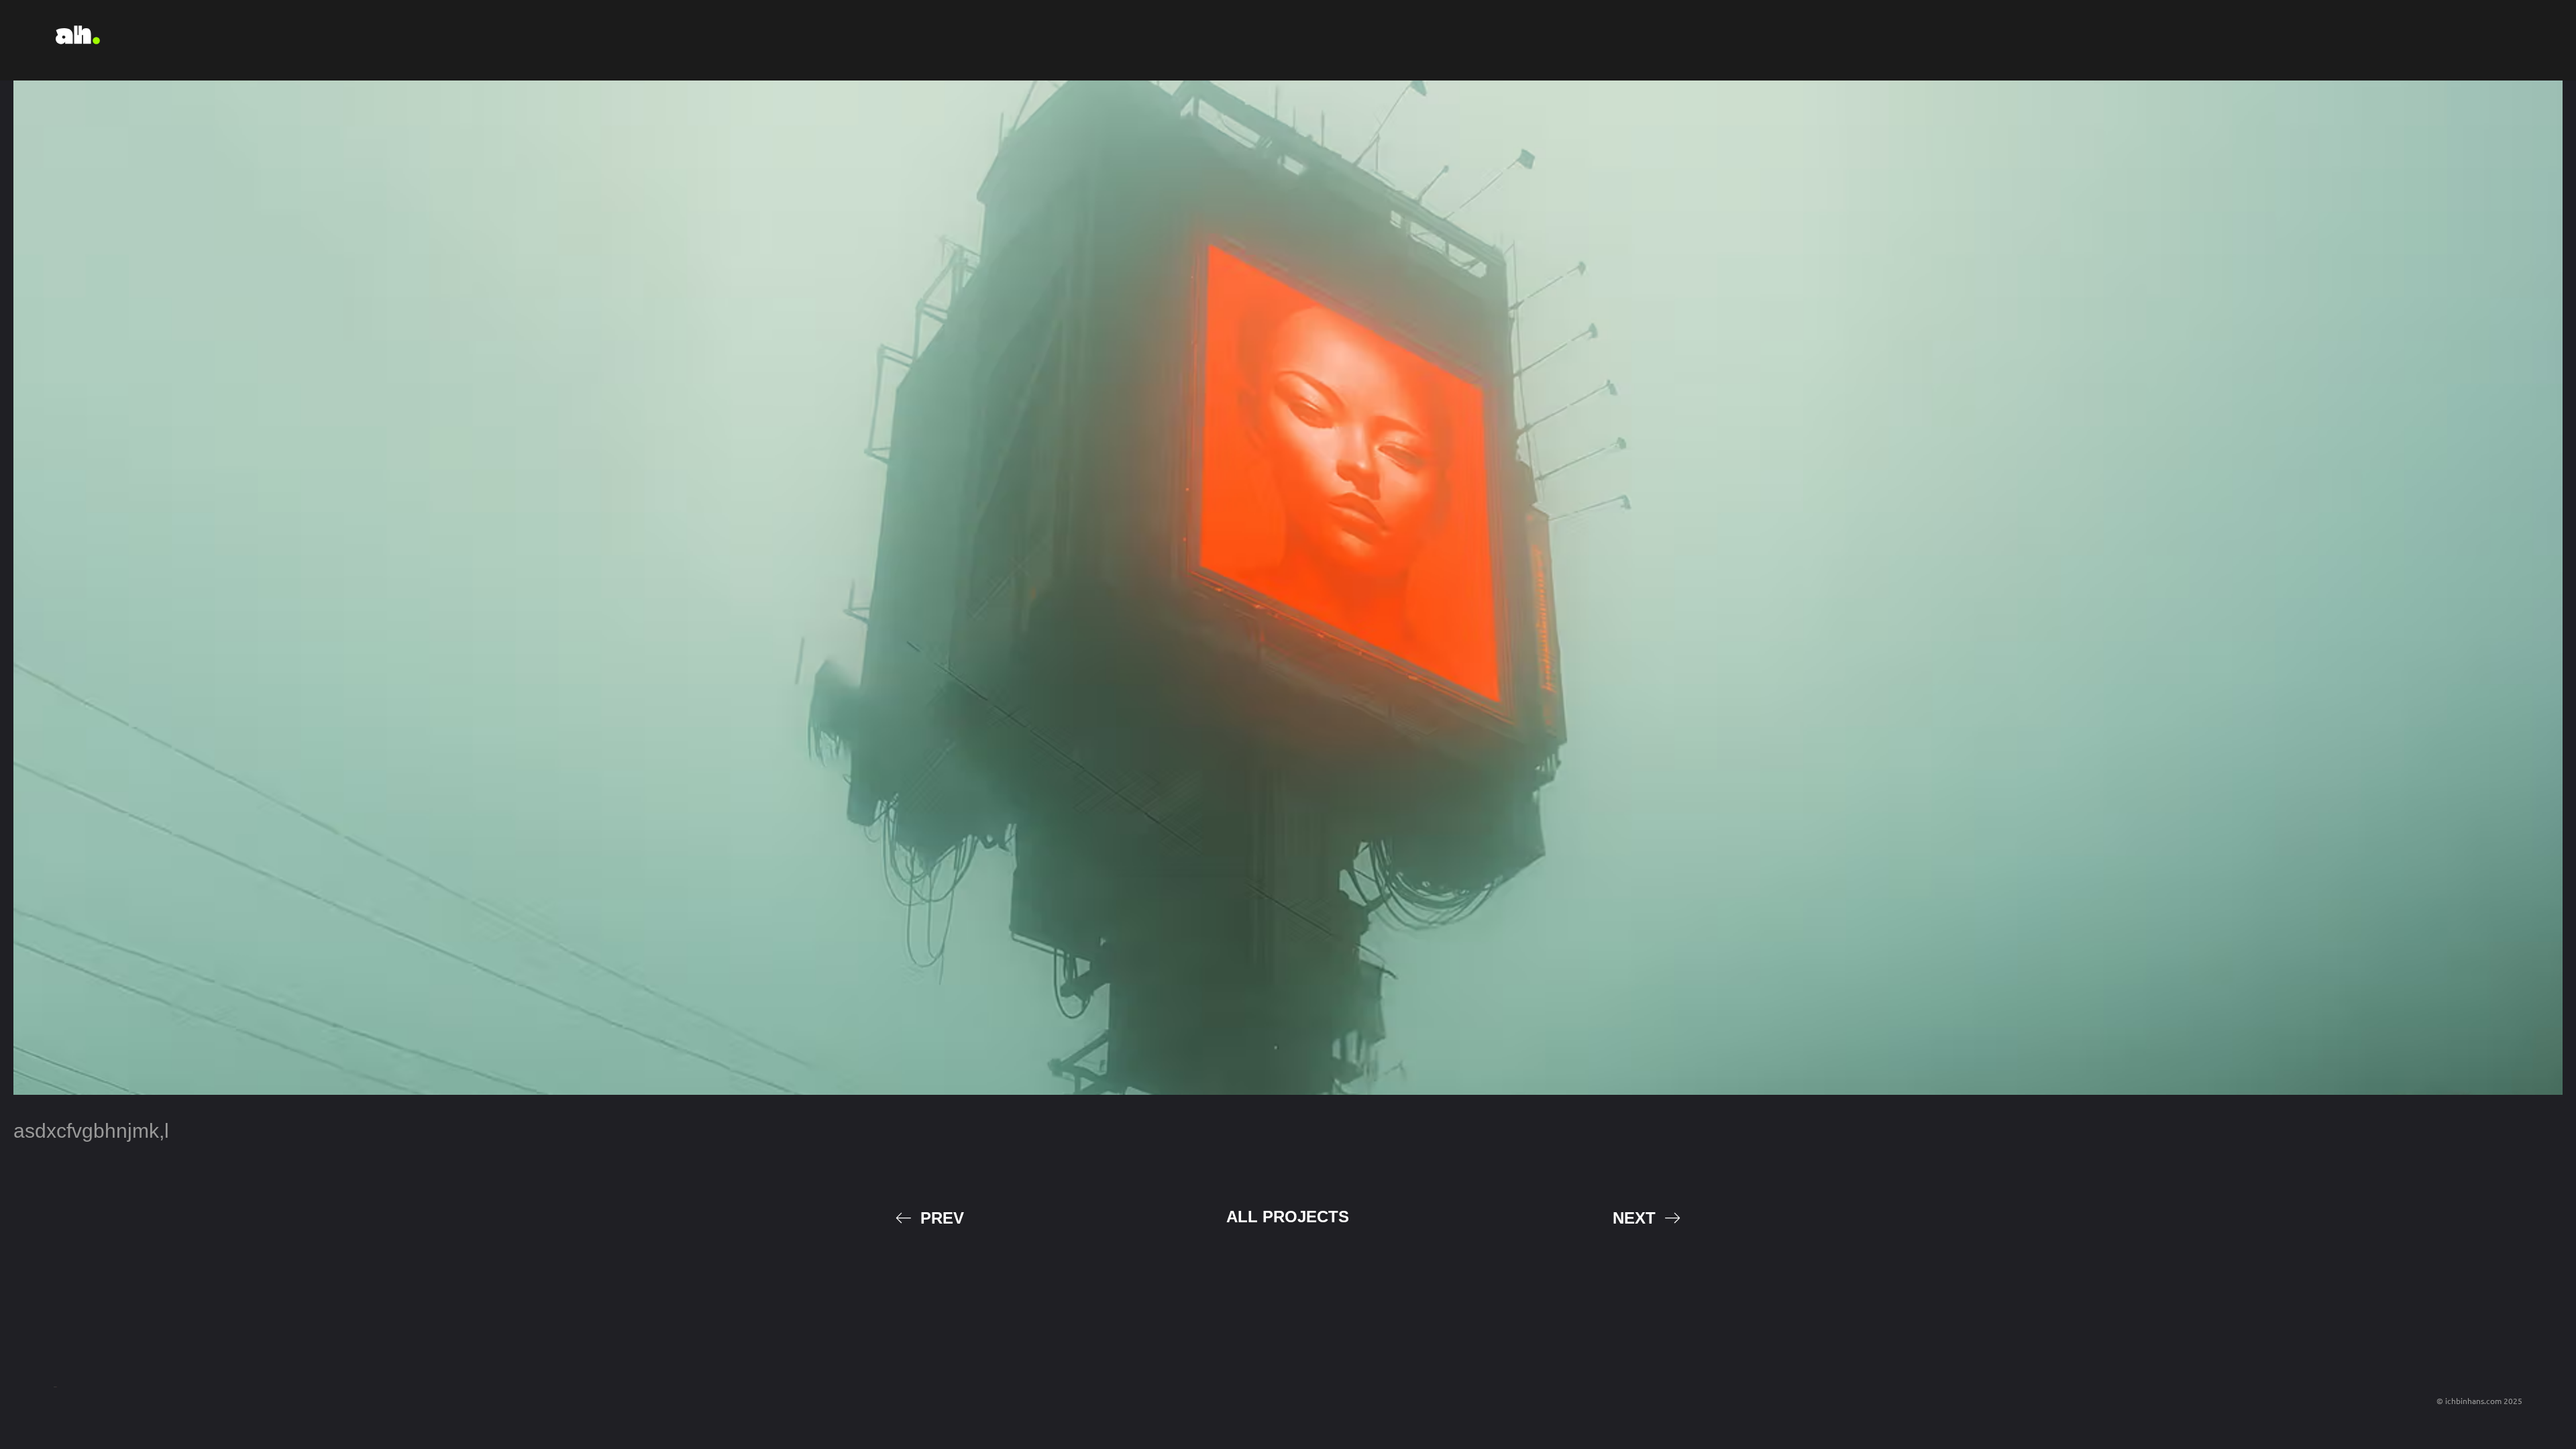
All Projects (1288, 1217)
